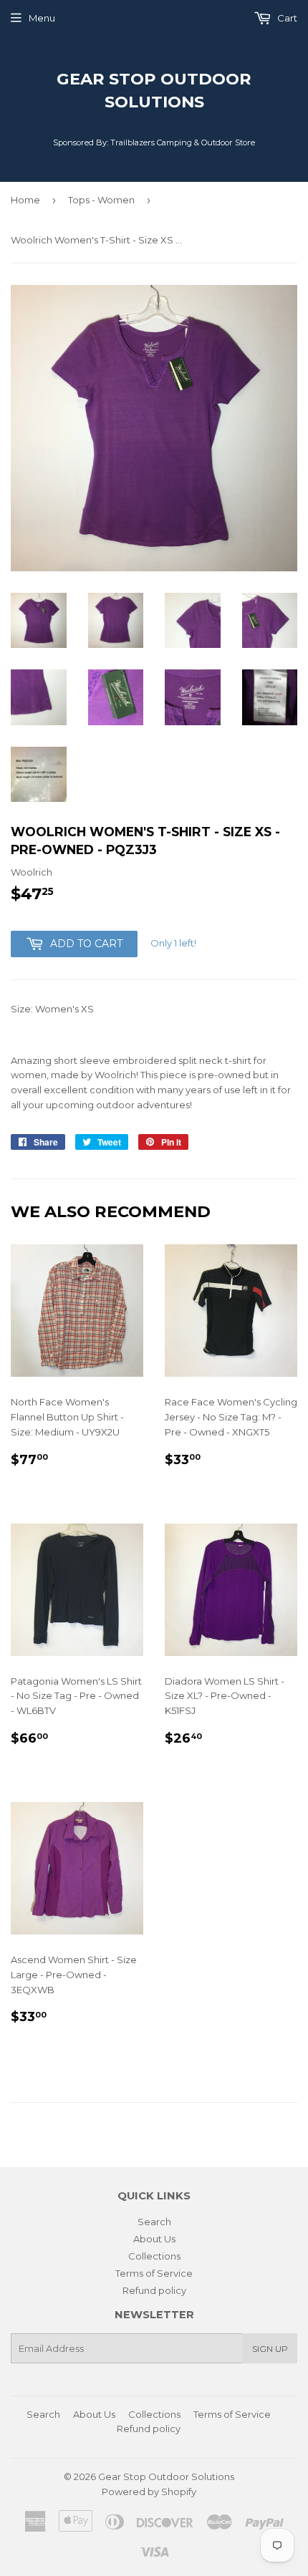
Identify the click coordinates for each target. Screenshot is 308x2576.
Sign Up (270, 2349)
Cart (286, 18)
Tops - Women (101, 200)
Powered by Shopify (149, 2492)
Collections (154, 2256)
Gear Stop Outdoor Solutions (154, 90)
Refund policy (154, 2290)
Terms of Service (154, 2273)
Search (154, 2222)
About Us (154, 2239)
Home (25, 200)
